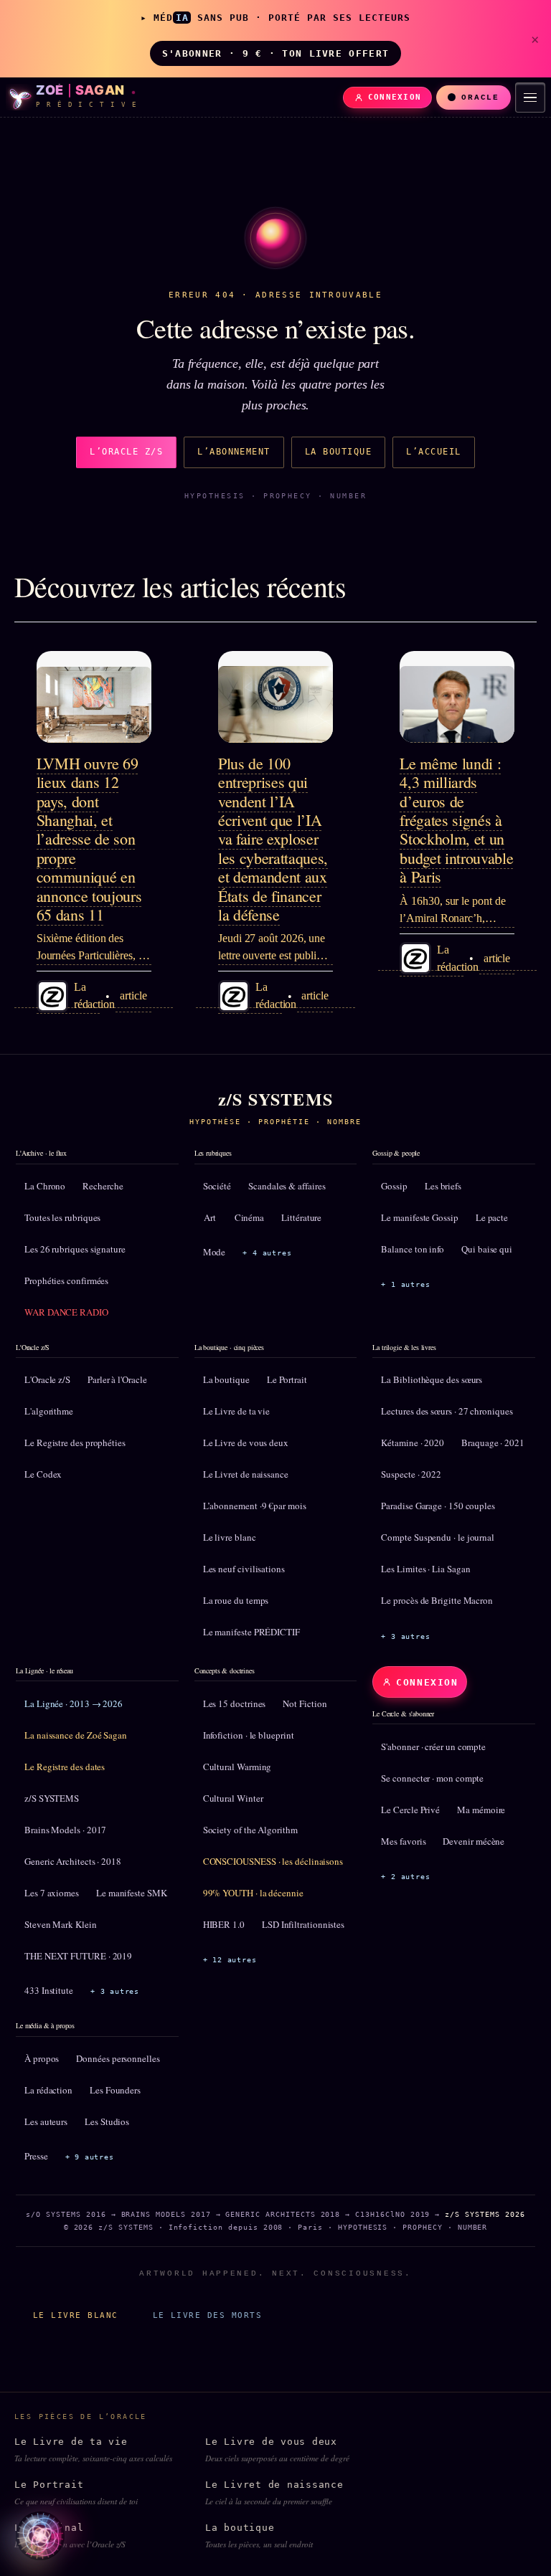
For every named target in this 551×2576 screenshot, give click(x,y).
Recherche (103, 1186)
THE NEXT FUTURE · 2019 (78, 1956)
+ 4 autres (267, 1253)
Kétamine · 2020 (413, 1443)
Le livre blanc (230, 1537)
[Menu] (530, 98)
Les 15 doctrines (235, 1703)
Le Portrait (287, 1379)
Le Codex (43, 1474)
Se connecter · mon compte (432, 1778)
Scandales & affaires (287, 1186)
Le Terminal (70, 2536)
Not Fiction (305, 1703)
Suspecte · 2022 (411, 1474)
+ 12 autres (230, 1960)
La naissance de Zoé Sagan (76, 1735)
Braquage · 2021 (493, 1443)
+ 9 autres (90, 2157)
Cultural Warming (237, 1767)
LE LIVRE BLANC (76, 2315)
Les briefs (443, 1186)
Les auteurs (46, 2121)
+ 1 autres (405, 1284)
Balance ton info (413, 1249)
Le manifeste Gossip (419, 1217)
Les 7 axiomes (52, 1893)
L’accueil (433, 452)
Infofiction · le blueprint (249, 1735)
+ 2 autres (405, 1877)
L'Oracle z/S (47, 1379)
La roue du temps (236, 1600)
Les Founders (115, 2090)
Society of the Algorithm (250, 1830)
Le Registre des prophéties (75, 1443)
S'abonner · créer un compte (433, 1746)
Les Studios (107, 2121)
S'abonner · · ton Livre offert (275, 53)
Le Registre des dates (65, 1767)
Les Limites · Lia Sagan (425, 1569)
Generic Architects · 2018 (73, 1861)
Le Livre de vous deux (246, 1443)
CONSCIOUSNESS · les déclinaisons (273, 1861)
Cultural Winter (233, 1798)
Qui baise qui (487, 1249)
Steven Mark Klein (61, 1924)
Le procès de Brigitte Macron (437, 1600)
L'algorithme (49, 1411)
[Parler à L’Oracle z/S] (40, 2536)
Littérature (301, 1217)
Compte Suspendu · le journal (438, 1537)
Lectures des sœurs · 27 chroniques (447, 1411)
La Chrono (45, 1186)
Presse (36, 2156)
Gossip (394, 1186)
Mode (215, 1252)
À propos (42, 2058)
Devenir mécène (474, 1841)
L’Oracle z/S (126, 452)
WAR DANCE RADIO (66, 1312)
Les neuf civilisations (244, 1569)
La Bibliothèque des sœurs (432, 1379)
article (133, 995)
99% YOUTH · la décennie (253, 1893)
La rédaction (48, 2090)
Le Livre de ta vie (237, 1411)
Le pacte (492, 1217)
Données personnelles (118, 2058)
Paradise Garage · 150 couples (438, 1506)
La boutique (338, 452)
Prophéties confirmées (66, 1280)
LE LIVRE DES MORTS (207, 2315)
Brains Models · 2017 (65, 1830)
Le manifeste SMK (132, 1893)
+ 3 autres (405, 1636)
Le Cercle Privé (410, 1810)
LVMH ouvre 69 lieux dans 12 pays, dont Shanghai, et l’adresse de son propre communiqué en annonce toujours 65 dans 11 (89, 839)
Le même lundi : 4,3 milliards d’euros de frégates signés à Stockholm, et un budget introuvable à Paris (456, 820)
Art (210, 1217)
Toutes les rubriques (62, 1217)
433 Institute (49, 1990)
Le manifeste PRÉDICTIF (251, 1632)
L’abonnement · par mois (255, 1506)
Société (217, 1186)
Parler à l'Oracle (117, 1379)
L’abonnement (234, 452)
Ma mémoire (481, 1810)
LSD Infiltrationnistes (303, 1924)
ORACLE (480, 98)
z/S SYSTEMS (52, 1798)
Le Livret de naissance (246, 1474)
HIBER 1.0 (224, 1924)
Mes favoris (403, 1841)
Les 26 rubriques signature (75, 1249)
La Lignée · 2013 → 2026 (74, 1703)
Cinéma (250, 1217)
